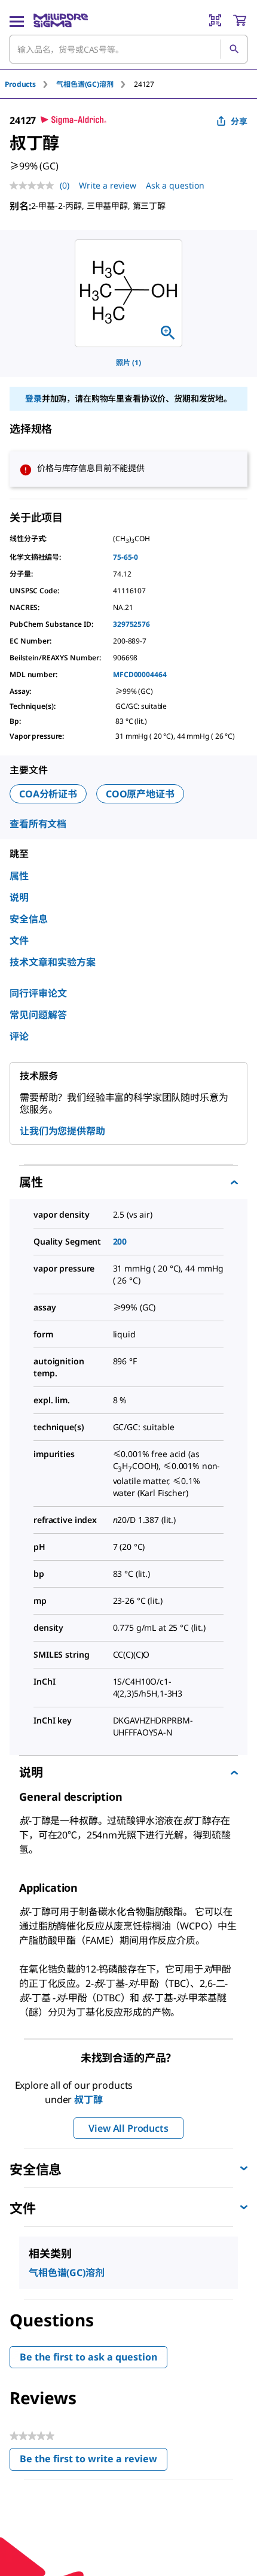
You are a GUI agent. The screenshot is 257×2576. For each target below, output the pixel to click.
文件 (19, 940)
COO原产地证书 (140, 794)
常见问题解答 (38, 1015)
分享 (239, 121)
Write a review (108, 185)
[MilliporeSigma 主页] (61, 20)
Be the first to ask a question (88, 2357)
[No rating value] (35, 186)
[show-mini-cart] (240, 20)
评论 (19, 1036)
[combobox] (128, 49)
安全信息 (29, 919)
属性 (19, 876)
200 (120, 1241)
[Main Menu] (17, 20)
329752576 (131, 624)
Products (20, 84)
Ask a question (175, 185)
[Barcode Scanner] (215, 20)
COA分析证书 (48, 794)
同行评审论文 (38, 993)
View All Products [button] (128, 2128)
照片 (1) (128, 362)
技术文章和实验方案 (53, 962)
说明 (19, 897)
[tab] (30, 84)
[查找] (234, 49)
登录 (33, 398)
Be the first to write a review (94, 2461)
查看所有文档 (38, 824)
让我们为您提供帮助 (62, 1131)
